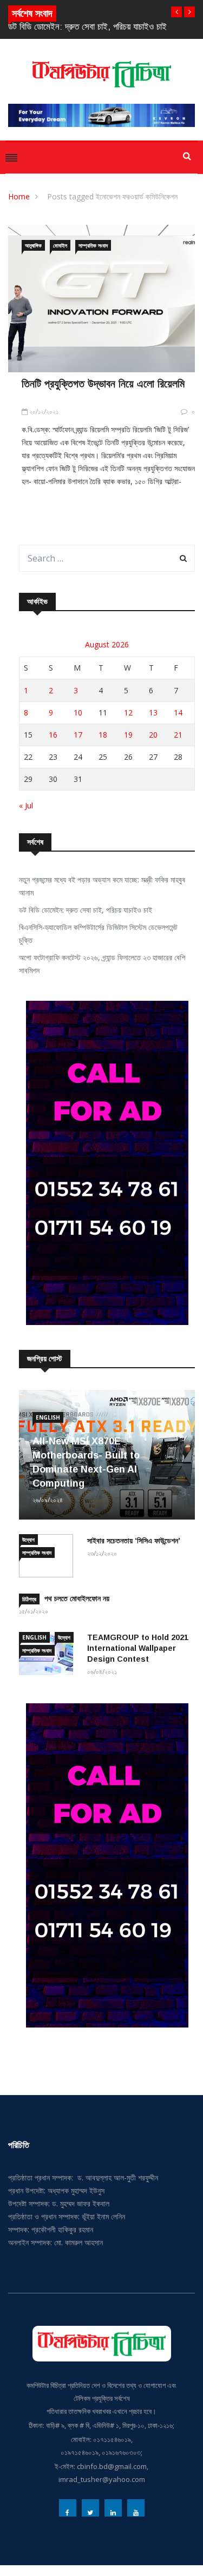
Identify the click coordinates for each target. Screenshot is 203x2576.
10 (78, 712)
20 (153, 735)
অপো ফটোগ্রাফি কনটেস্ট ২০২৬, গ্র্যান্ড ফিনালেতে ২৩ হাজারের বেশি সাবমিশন (102, 964)
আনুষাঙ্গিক (33, 245)
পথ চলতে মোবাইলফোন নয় (77, 1598)
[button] (176, 12)
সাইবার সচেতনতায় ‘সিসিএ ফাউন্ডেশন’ (134, 1541)
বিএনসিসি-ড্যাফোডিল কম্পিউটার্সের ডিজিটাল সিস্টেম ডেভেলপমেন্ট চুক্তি (98, 934)
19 (128, 735)
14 (178, 712)
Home (19, 196)
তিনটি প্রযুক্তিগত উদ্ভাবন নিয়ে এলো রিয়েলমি (103, 384)
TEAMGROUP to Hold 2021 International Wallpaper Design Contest (138, 1648)
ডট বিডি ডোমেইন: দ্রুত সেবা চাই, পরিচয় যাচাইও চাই (87, 27)
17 (78, 735)
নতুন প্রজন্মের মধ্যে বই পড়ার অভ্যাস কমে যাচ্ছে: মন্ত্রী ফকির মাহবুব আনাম (102, 886)
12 (128, 712)
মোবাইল (60, 245)
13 (153, 712)
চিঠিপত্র (29, 1599)
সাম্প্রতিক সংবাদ (93, 245)
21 (178, 735)
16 (53, 735)
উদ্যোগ (28, 1540)
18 (103, 735)
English (48, 1417)
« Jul (26, 805)
